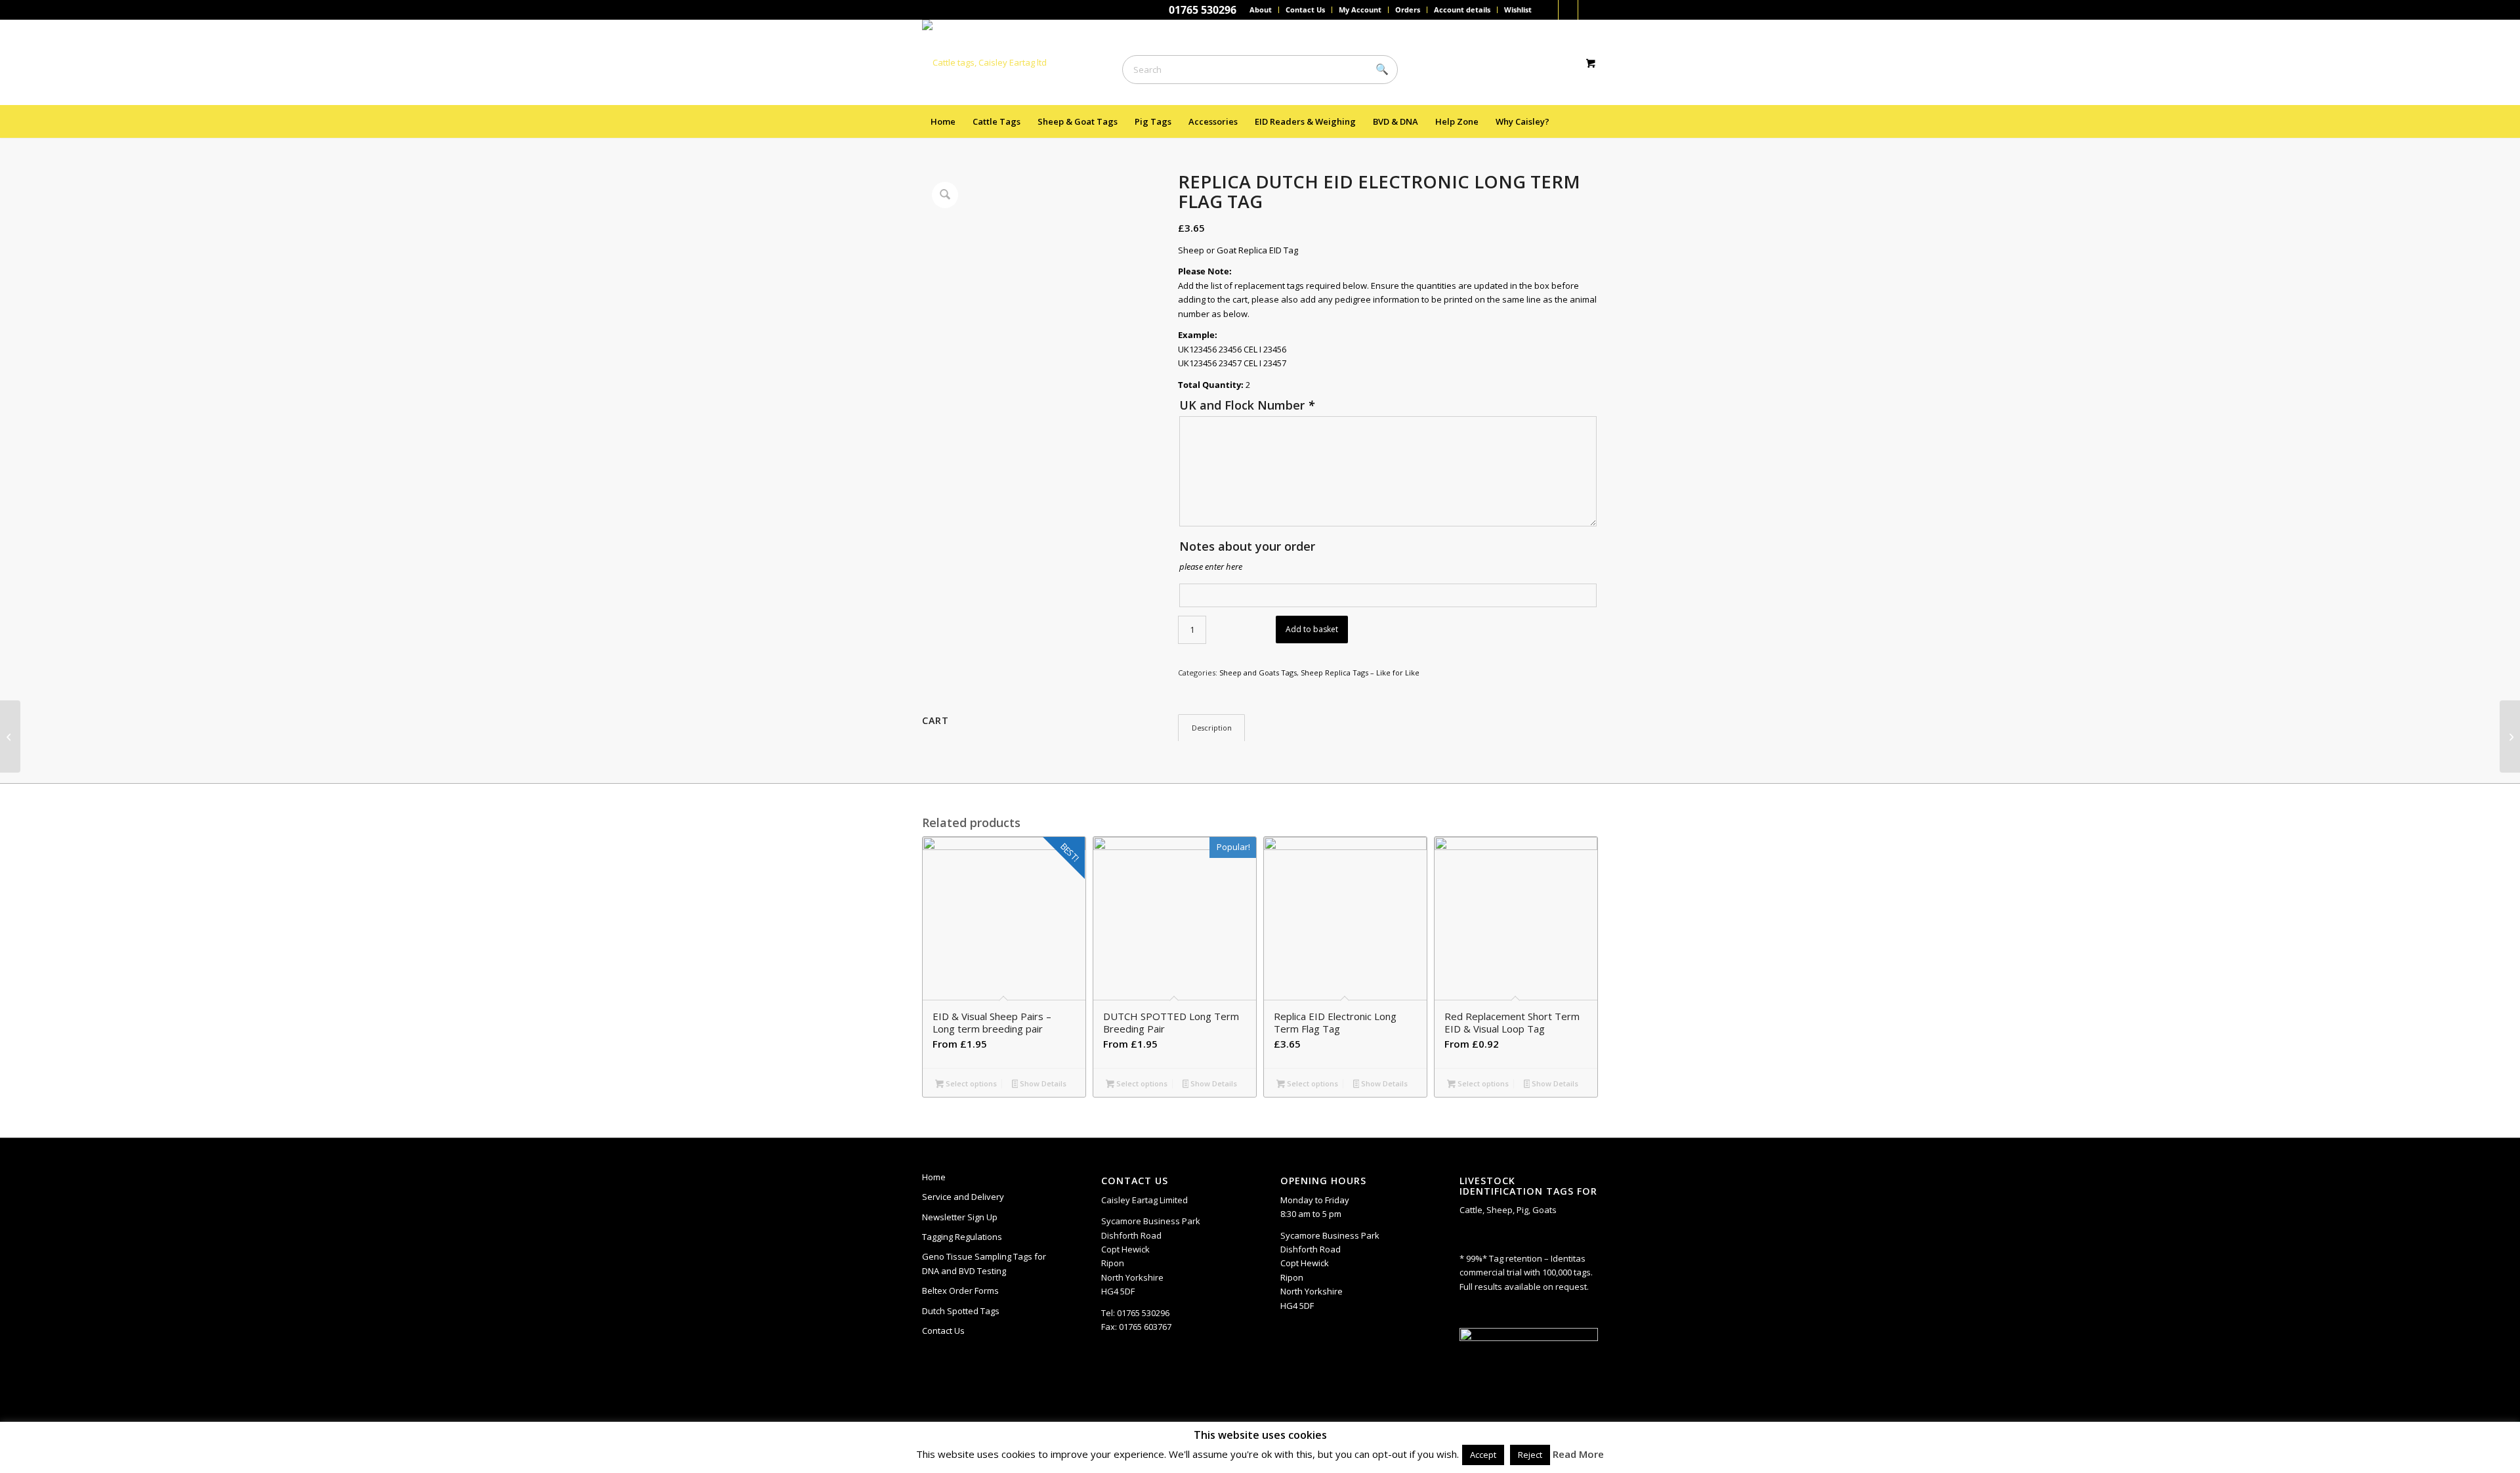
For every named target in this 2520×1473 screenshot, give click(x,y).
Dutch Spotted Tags (961, 1311)
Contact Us (1305, 10)
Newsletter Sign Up (960, 1217)
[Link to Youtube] (1588, 10)
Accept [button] (1483, 1455)
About (1261, 10)
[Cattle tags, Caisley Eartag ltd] (984, 62)
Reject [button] (1530, 1455)
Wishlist (1518, 10)
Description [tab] (1212, 728)
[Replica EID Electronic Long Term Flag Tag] (10, 736)
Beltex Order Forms (960, 1291)
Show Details (1042, 1083)
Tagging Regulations (962, 1237)
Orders (1408, 10)
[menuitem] (1261, 10)
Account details (1462, 10)
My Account (1360, 10)
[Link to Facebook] (1548, 10)
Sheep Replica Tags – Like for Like (1360, 672)
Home (934, 1177)
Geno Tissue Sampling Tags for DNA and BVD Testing (984, 1263)
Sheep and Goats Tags (1258, 672)
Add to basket (1312, 629)
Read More (1578, 1454)
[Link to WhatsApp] (1568, 10)
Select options (970, 1083)
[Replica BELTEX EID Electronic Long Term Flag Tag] (2510, 736)
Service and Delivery (963, 1197)
